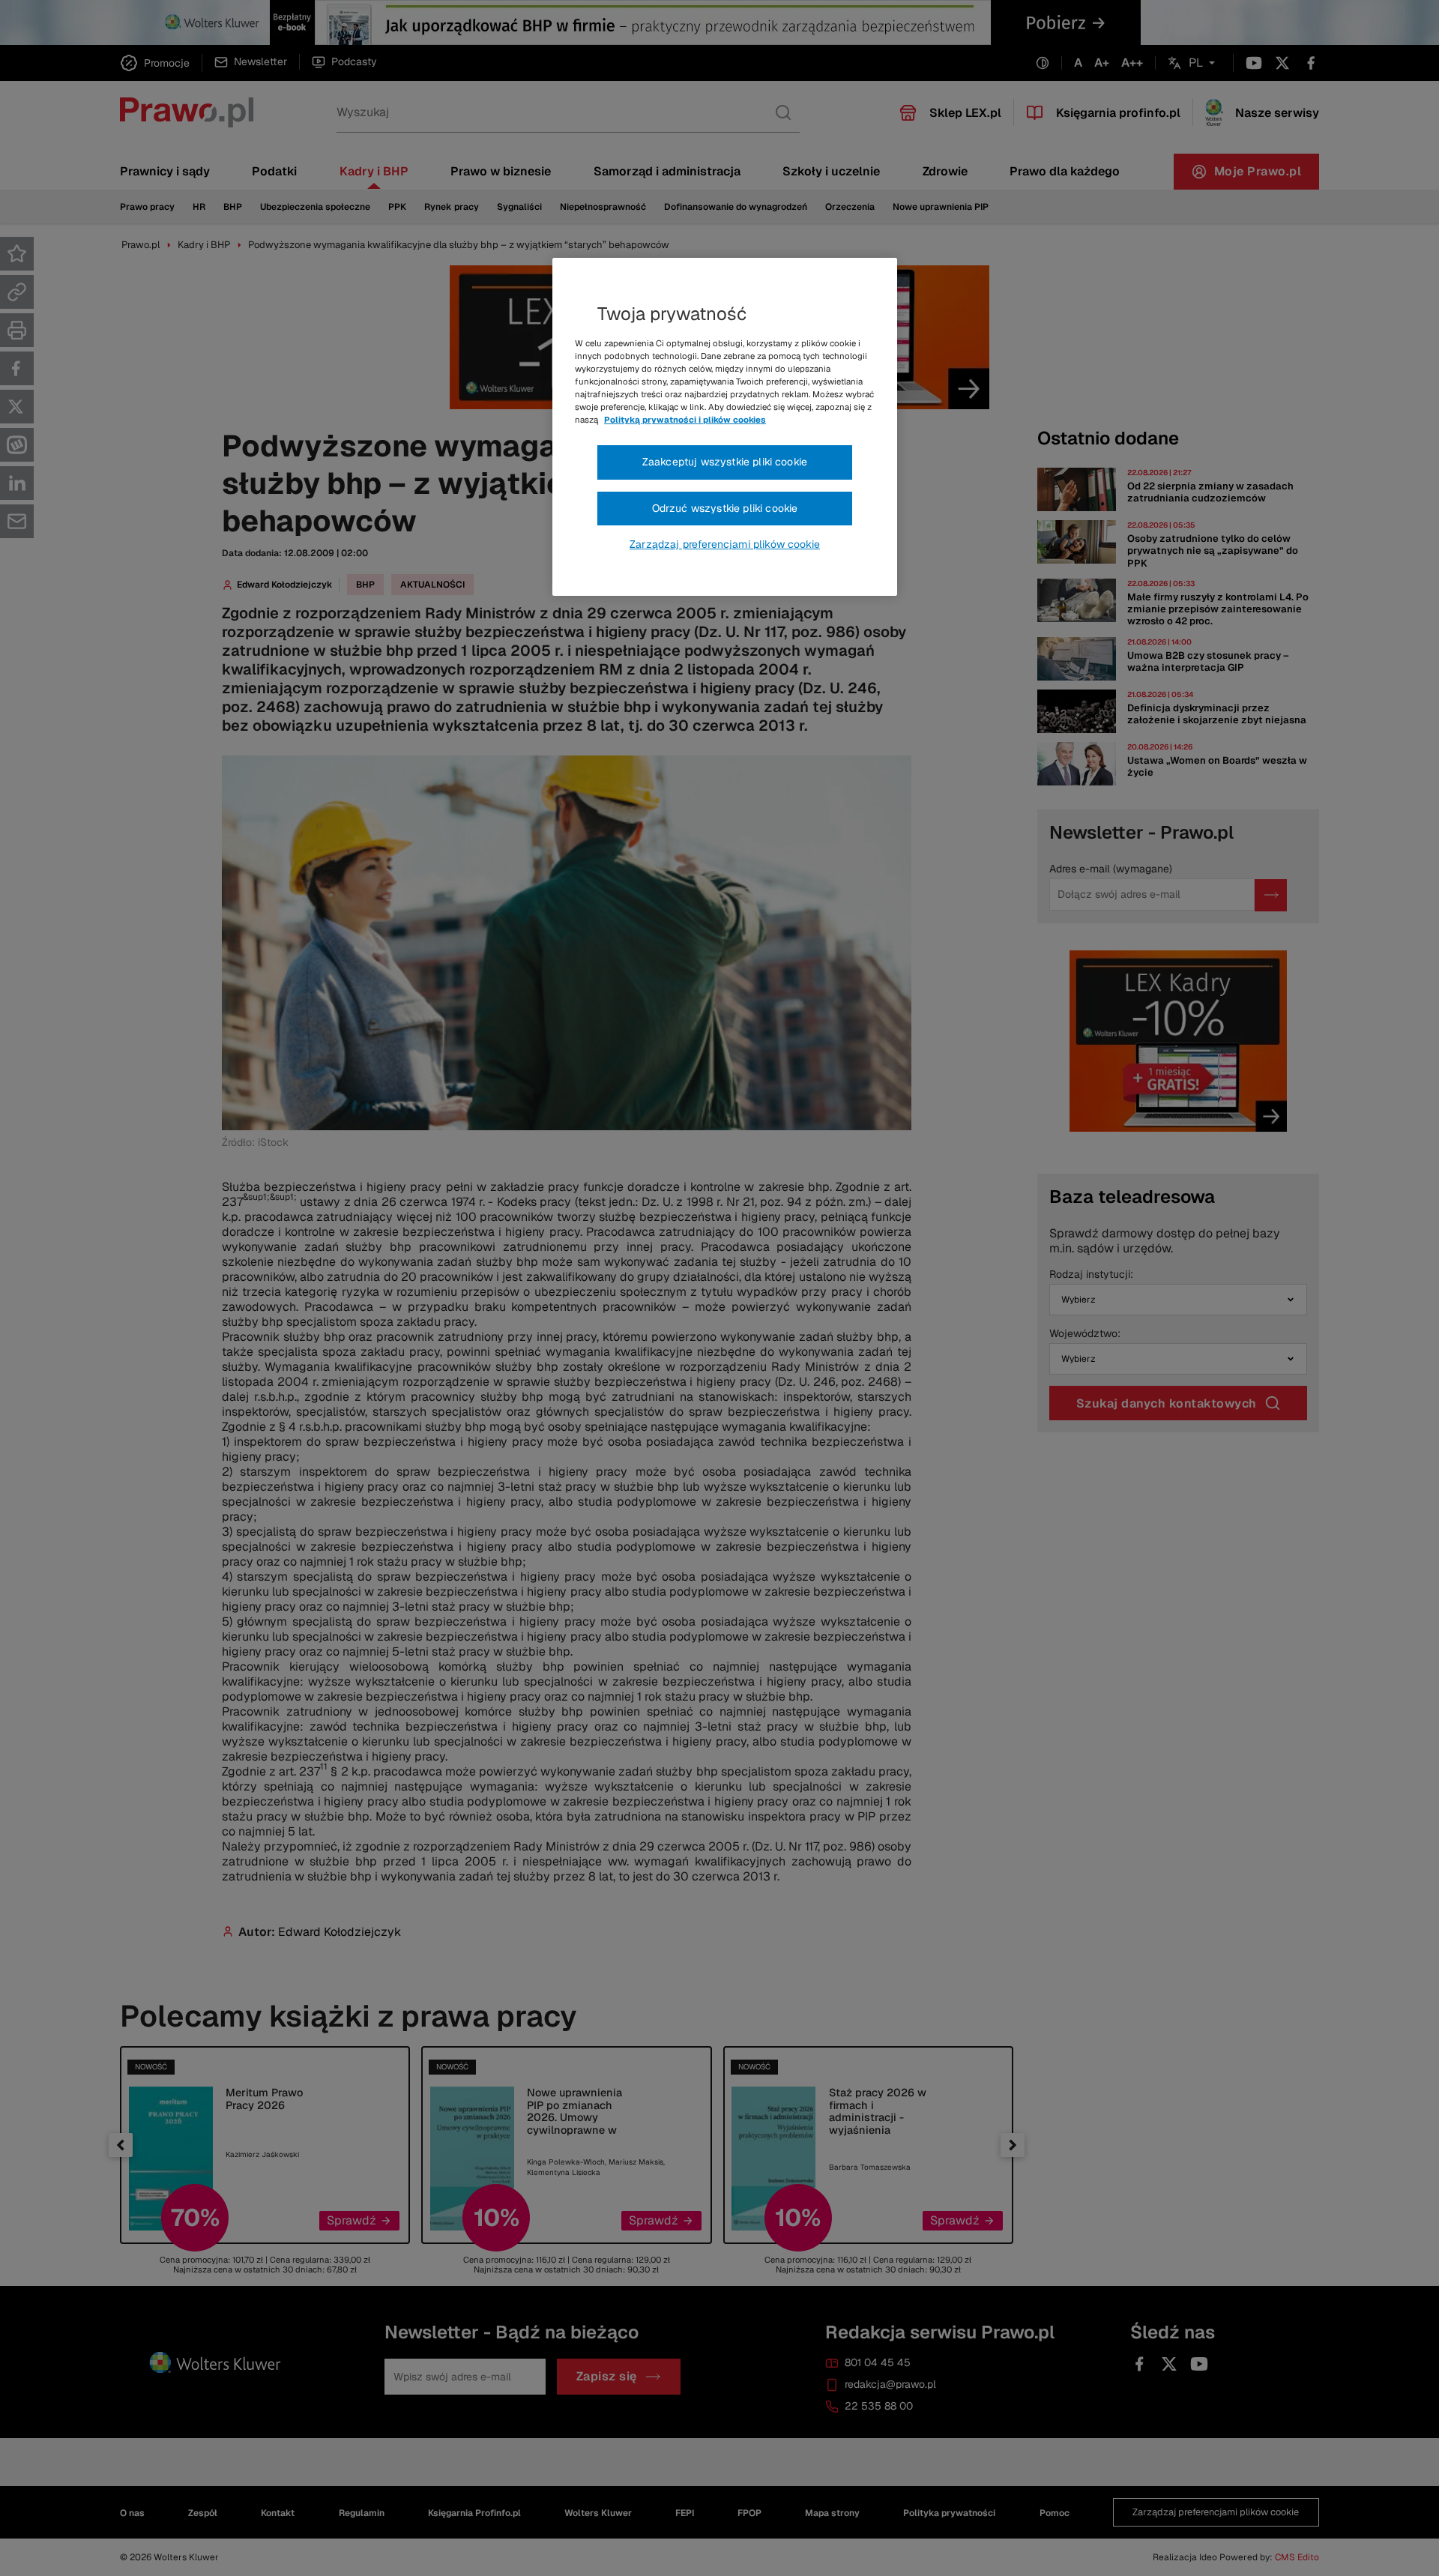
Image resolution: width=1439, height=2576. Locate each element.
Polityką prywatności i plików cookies (685, 420)
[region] (725, 427)
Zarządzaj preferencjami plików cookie (725, 544)
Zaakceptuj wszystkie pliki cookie (725, 462)
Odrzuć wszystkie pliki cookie (725, 508)
